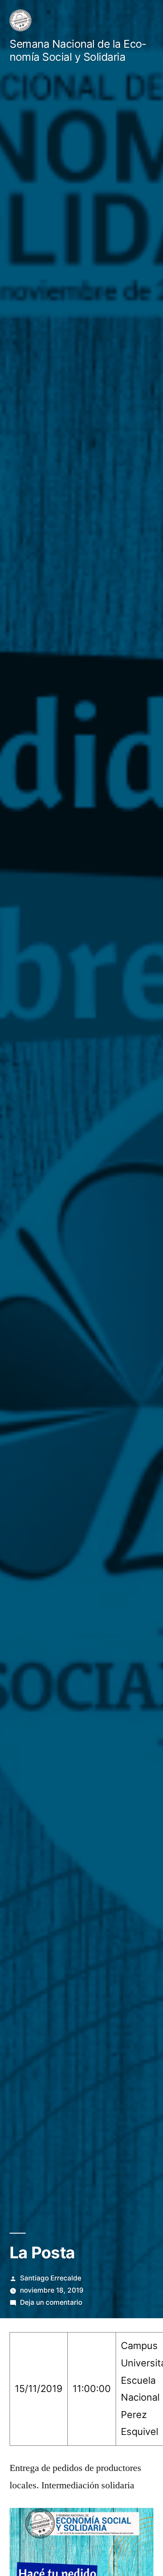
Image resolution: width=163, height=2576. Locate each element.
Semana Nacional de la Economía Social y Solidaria (78, 51)
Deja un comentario (51, 2302)
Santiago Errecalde (51, 2278)
